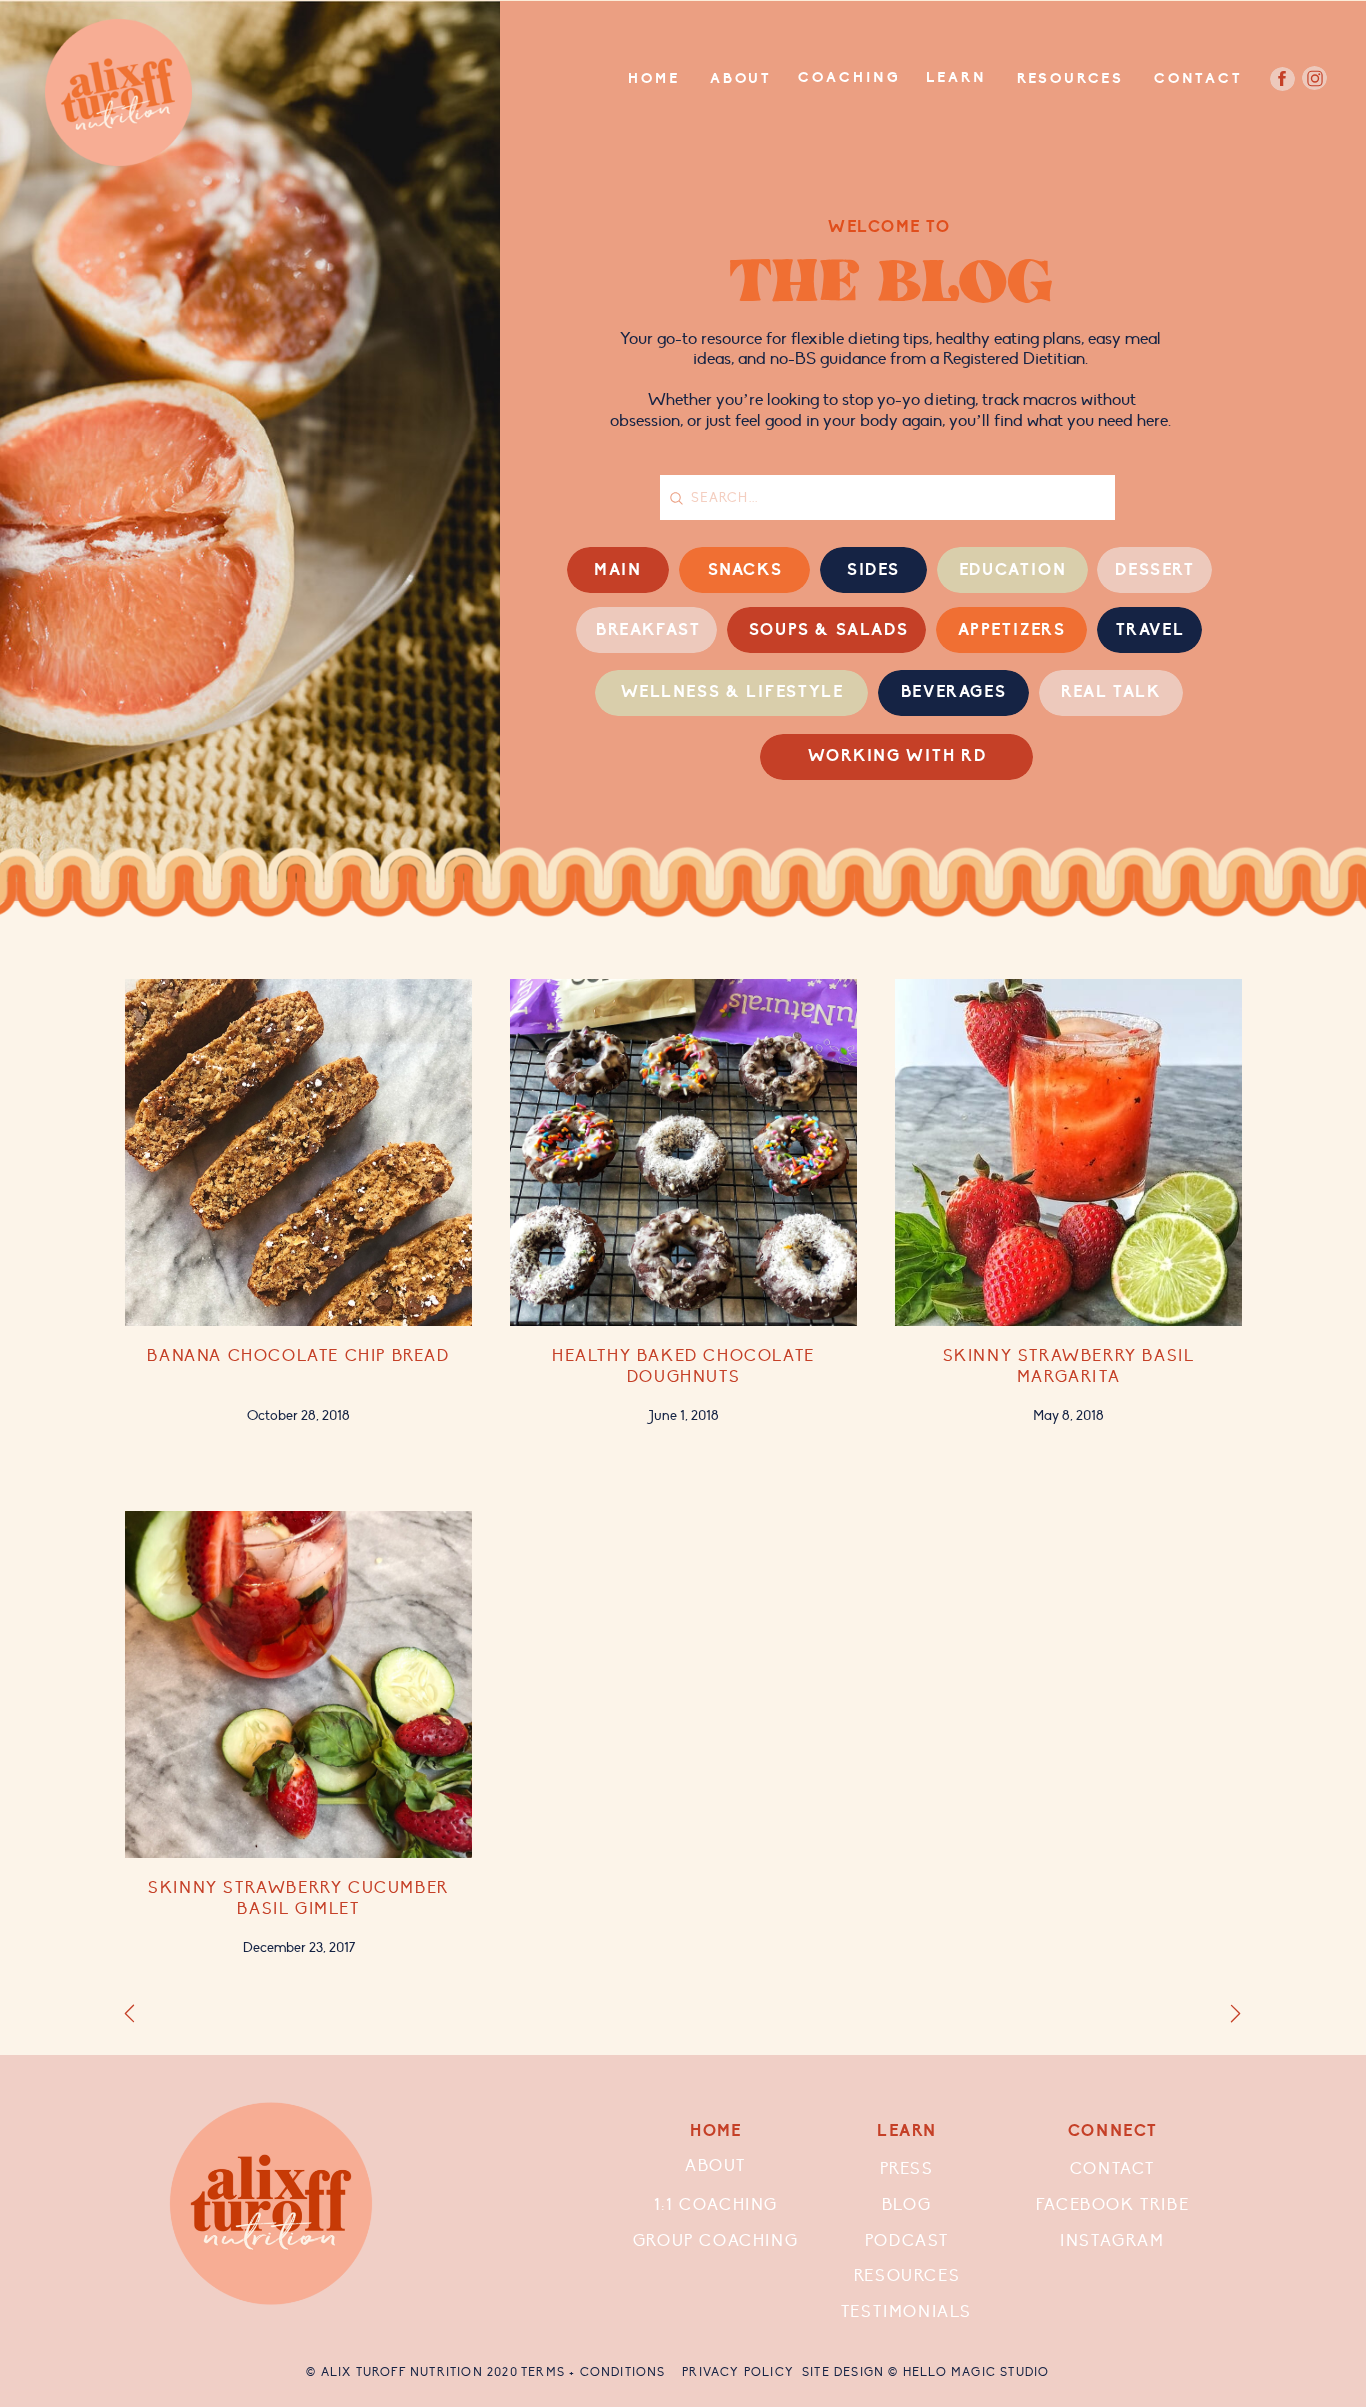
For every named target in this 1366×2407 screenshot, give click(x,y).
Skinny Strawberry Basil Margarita (1069, 1366)
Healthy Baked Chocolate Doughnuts (683, 1366)
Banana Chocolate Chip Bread (298, 1356)
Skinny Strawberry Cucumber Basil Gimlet (298, 1898)
